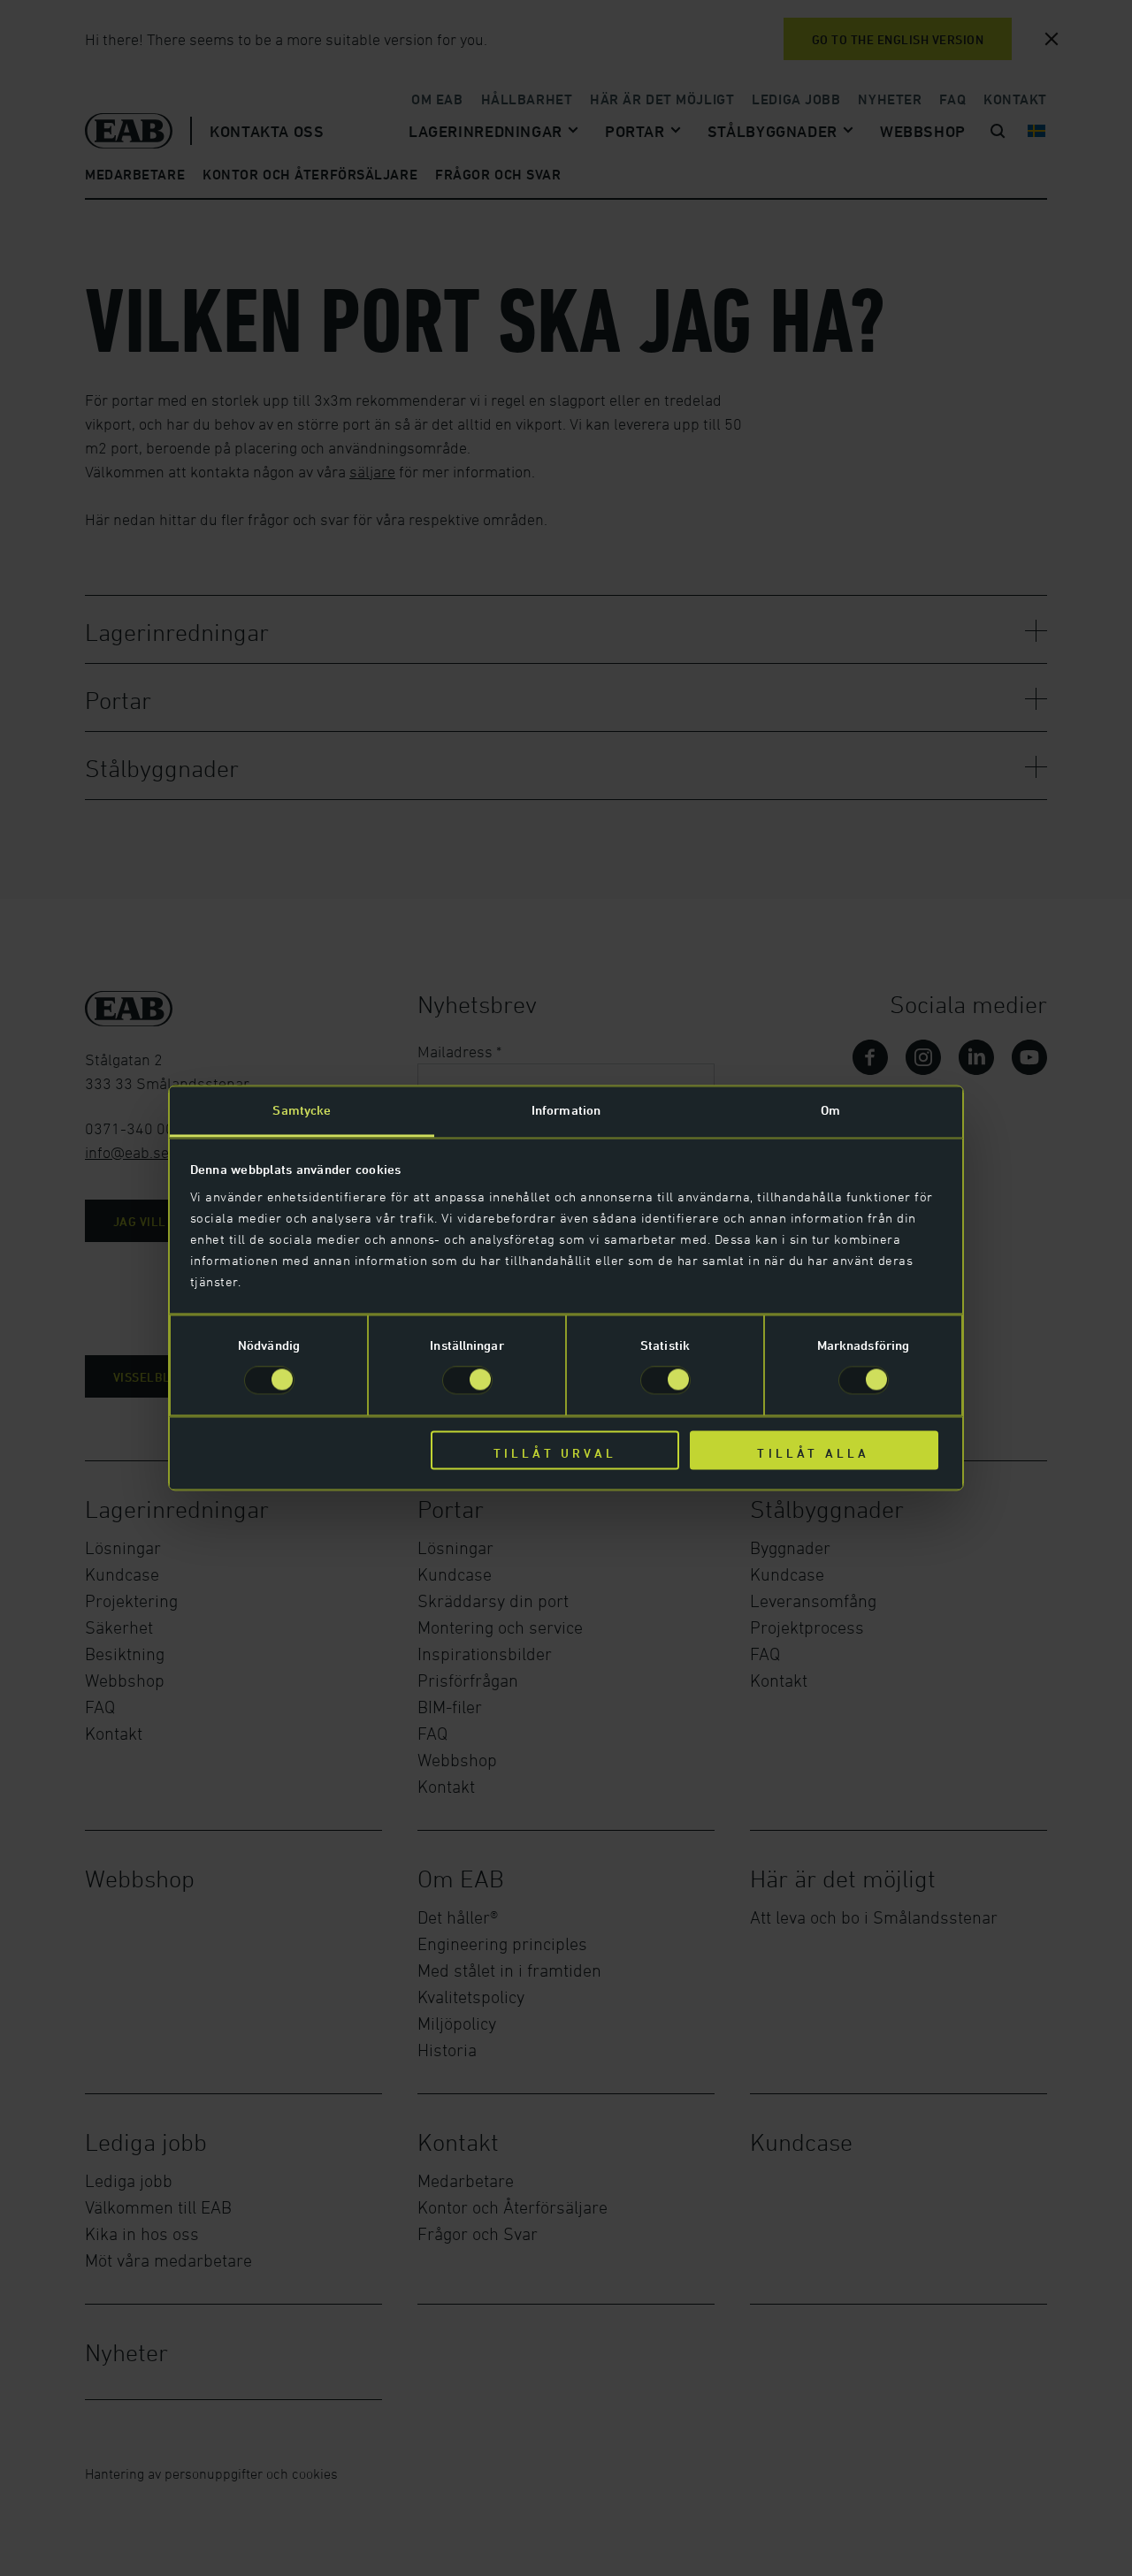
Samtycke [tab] (302, 1110)
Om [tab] (830, 1110)
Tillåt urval (555, 1453)
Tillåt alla (813, 1453)
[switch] (467, 1381)
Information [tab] (566, 1110)
